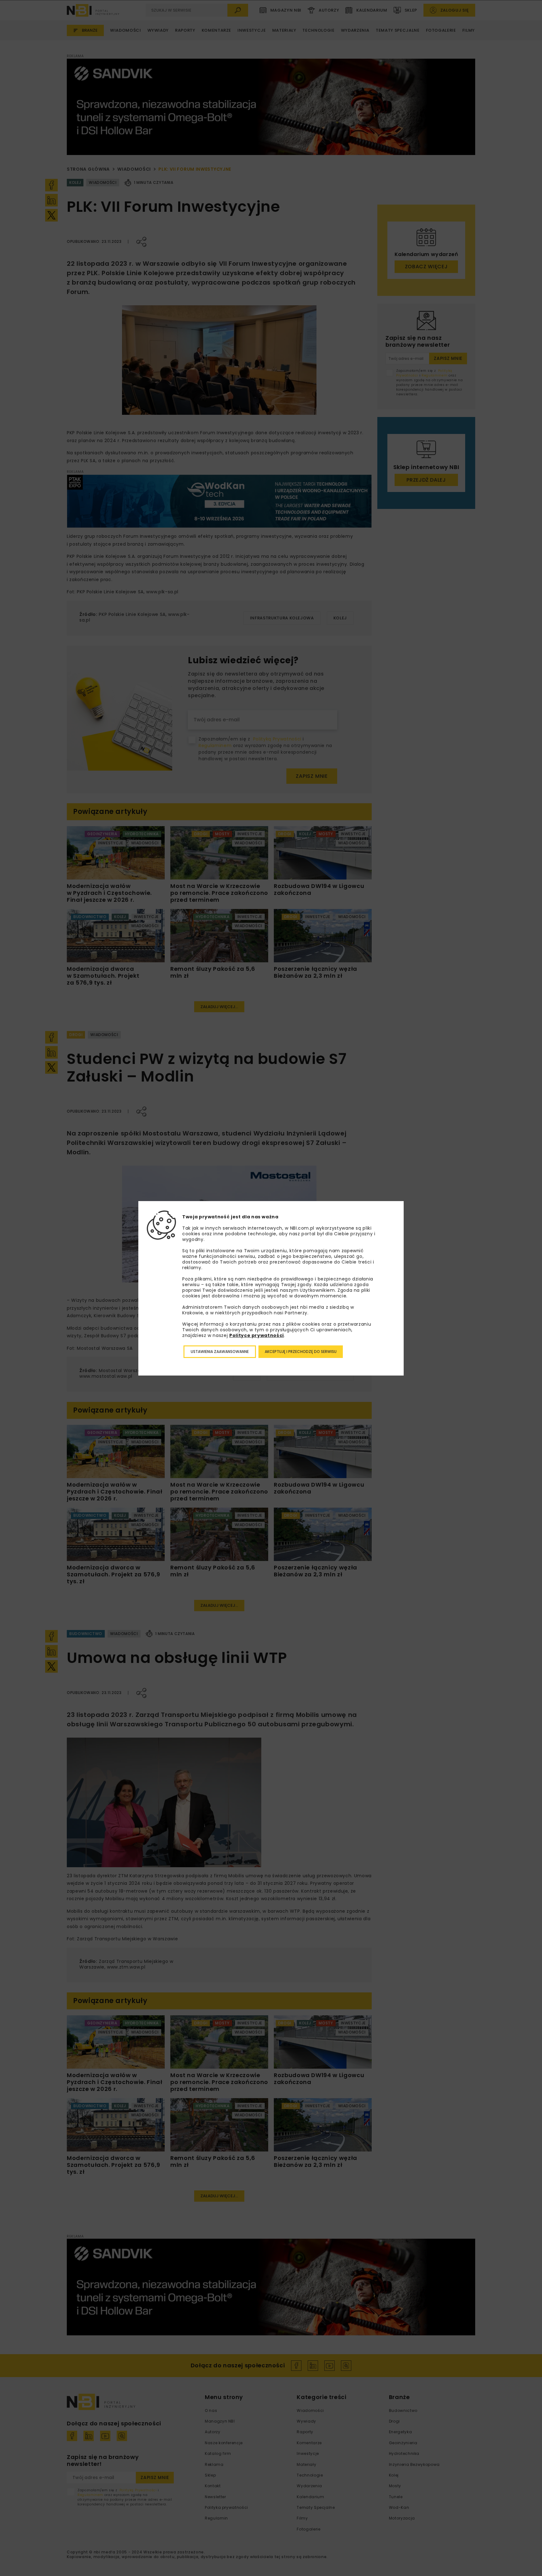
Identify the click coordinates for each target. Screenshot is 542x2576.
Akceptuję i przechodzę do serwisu (301, 1352)
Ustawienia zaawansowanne (220, 1352)
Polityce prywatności (257, 1335)
